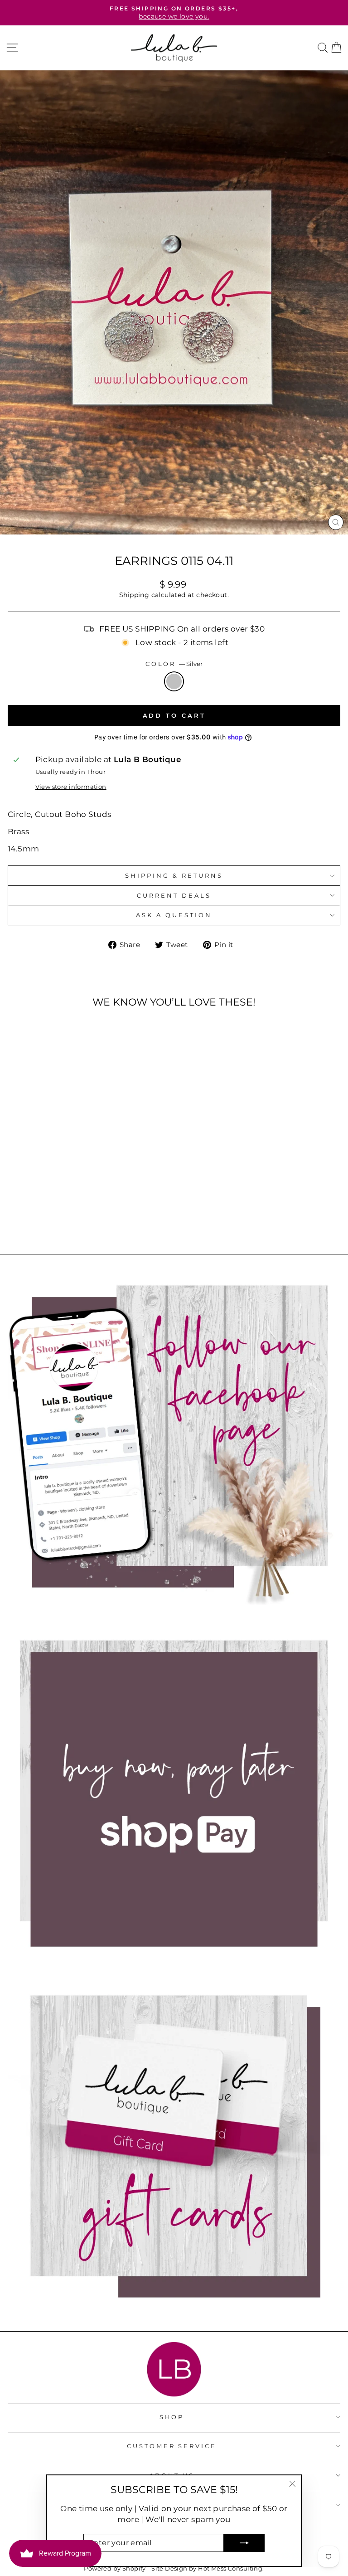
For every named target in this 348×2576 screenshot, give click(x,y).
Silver (174, 681)
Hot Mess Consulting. (231, 2569)
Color (174, 664)
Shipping (134, 595)
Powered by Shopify (115, 2569)
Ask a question (174, 915)
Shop (172, 2417)
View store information (71, 787)
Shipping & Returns (174, 875)
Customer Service (172, 2446)
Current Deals (174, 895)
